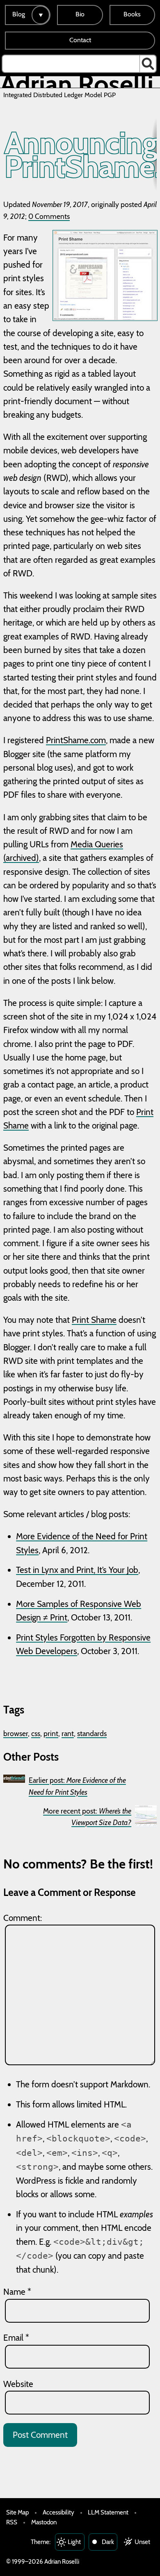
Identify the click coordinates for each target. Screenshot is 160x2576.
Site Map (17, 2512)
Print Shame (94, 1320)
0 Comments (49, 216)
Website (18, 2384)
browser (16, 1733)
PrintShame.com (76, 740)
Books (132, 14)
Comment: (23, 1918)
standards (92, 1733)
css (36, 1733)
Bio (80, 14)
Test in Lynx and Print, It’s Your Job (77, 1570)
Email (16, 2338)
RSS (12, 2522)
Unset (142, 2542)
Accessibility (58, 2512)
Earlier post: (77, 1786)
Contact (80, 40)
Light (74, 2542)
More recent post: (87, 1817)
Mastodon (44, 2522)
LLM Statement (108, 2512)
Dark (108, 2542)
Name (17, 2292)
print (51, 1733)
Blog (19, 14)
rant (68, 1733)
